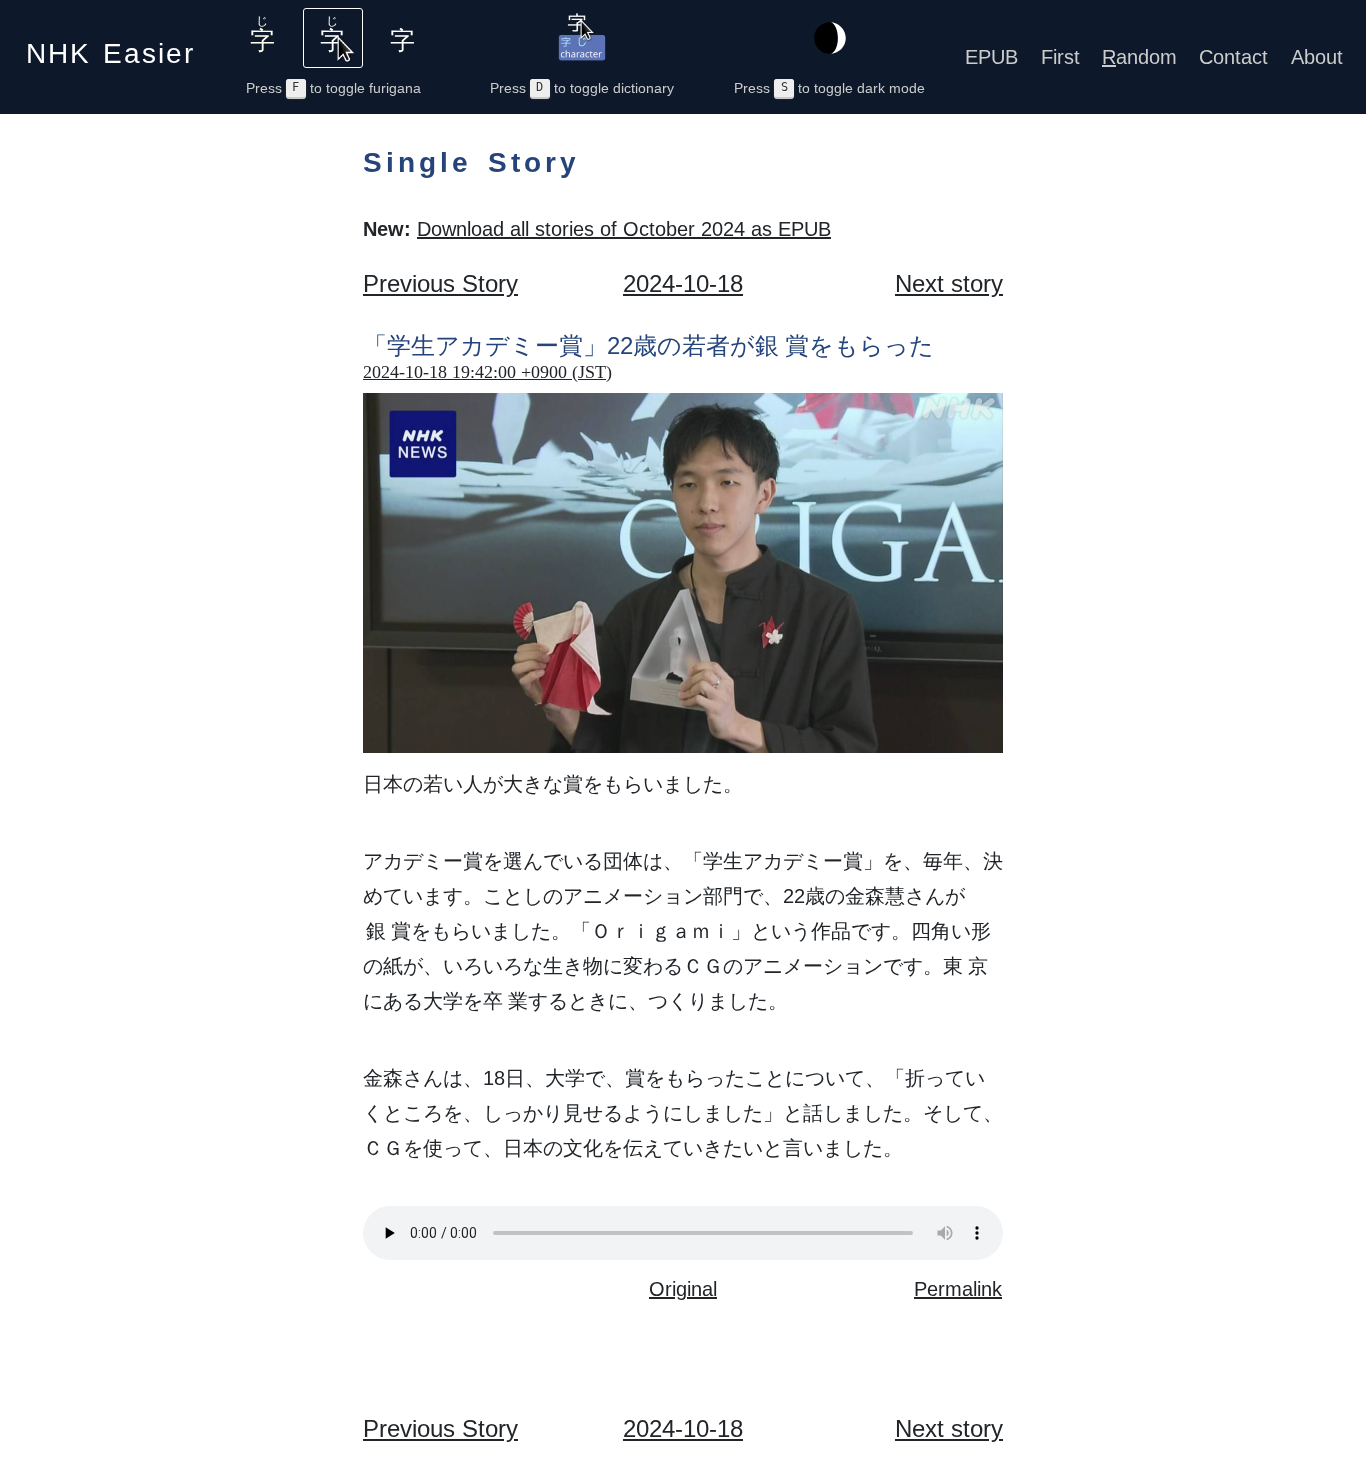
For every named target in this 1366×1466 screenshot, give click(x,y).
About (1317, 57)
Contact (1233, 57)
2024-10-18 (683, 283)
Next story (949, 283)
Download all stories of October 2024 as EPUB (624, 229)
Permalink (958, 1289)
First (1060, 57)
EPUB (991, 57)
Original (683, 1289)
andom (1139, 57)
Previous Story (440, 283)
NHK (110, 47)
